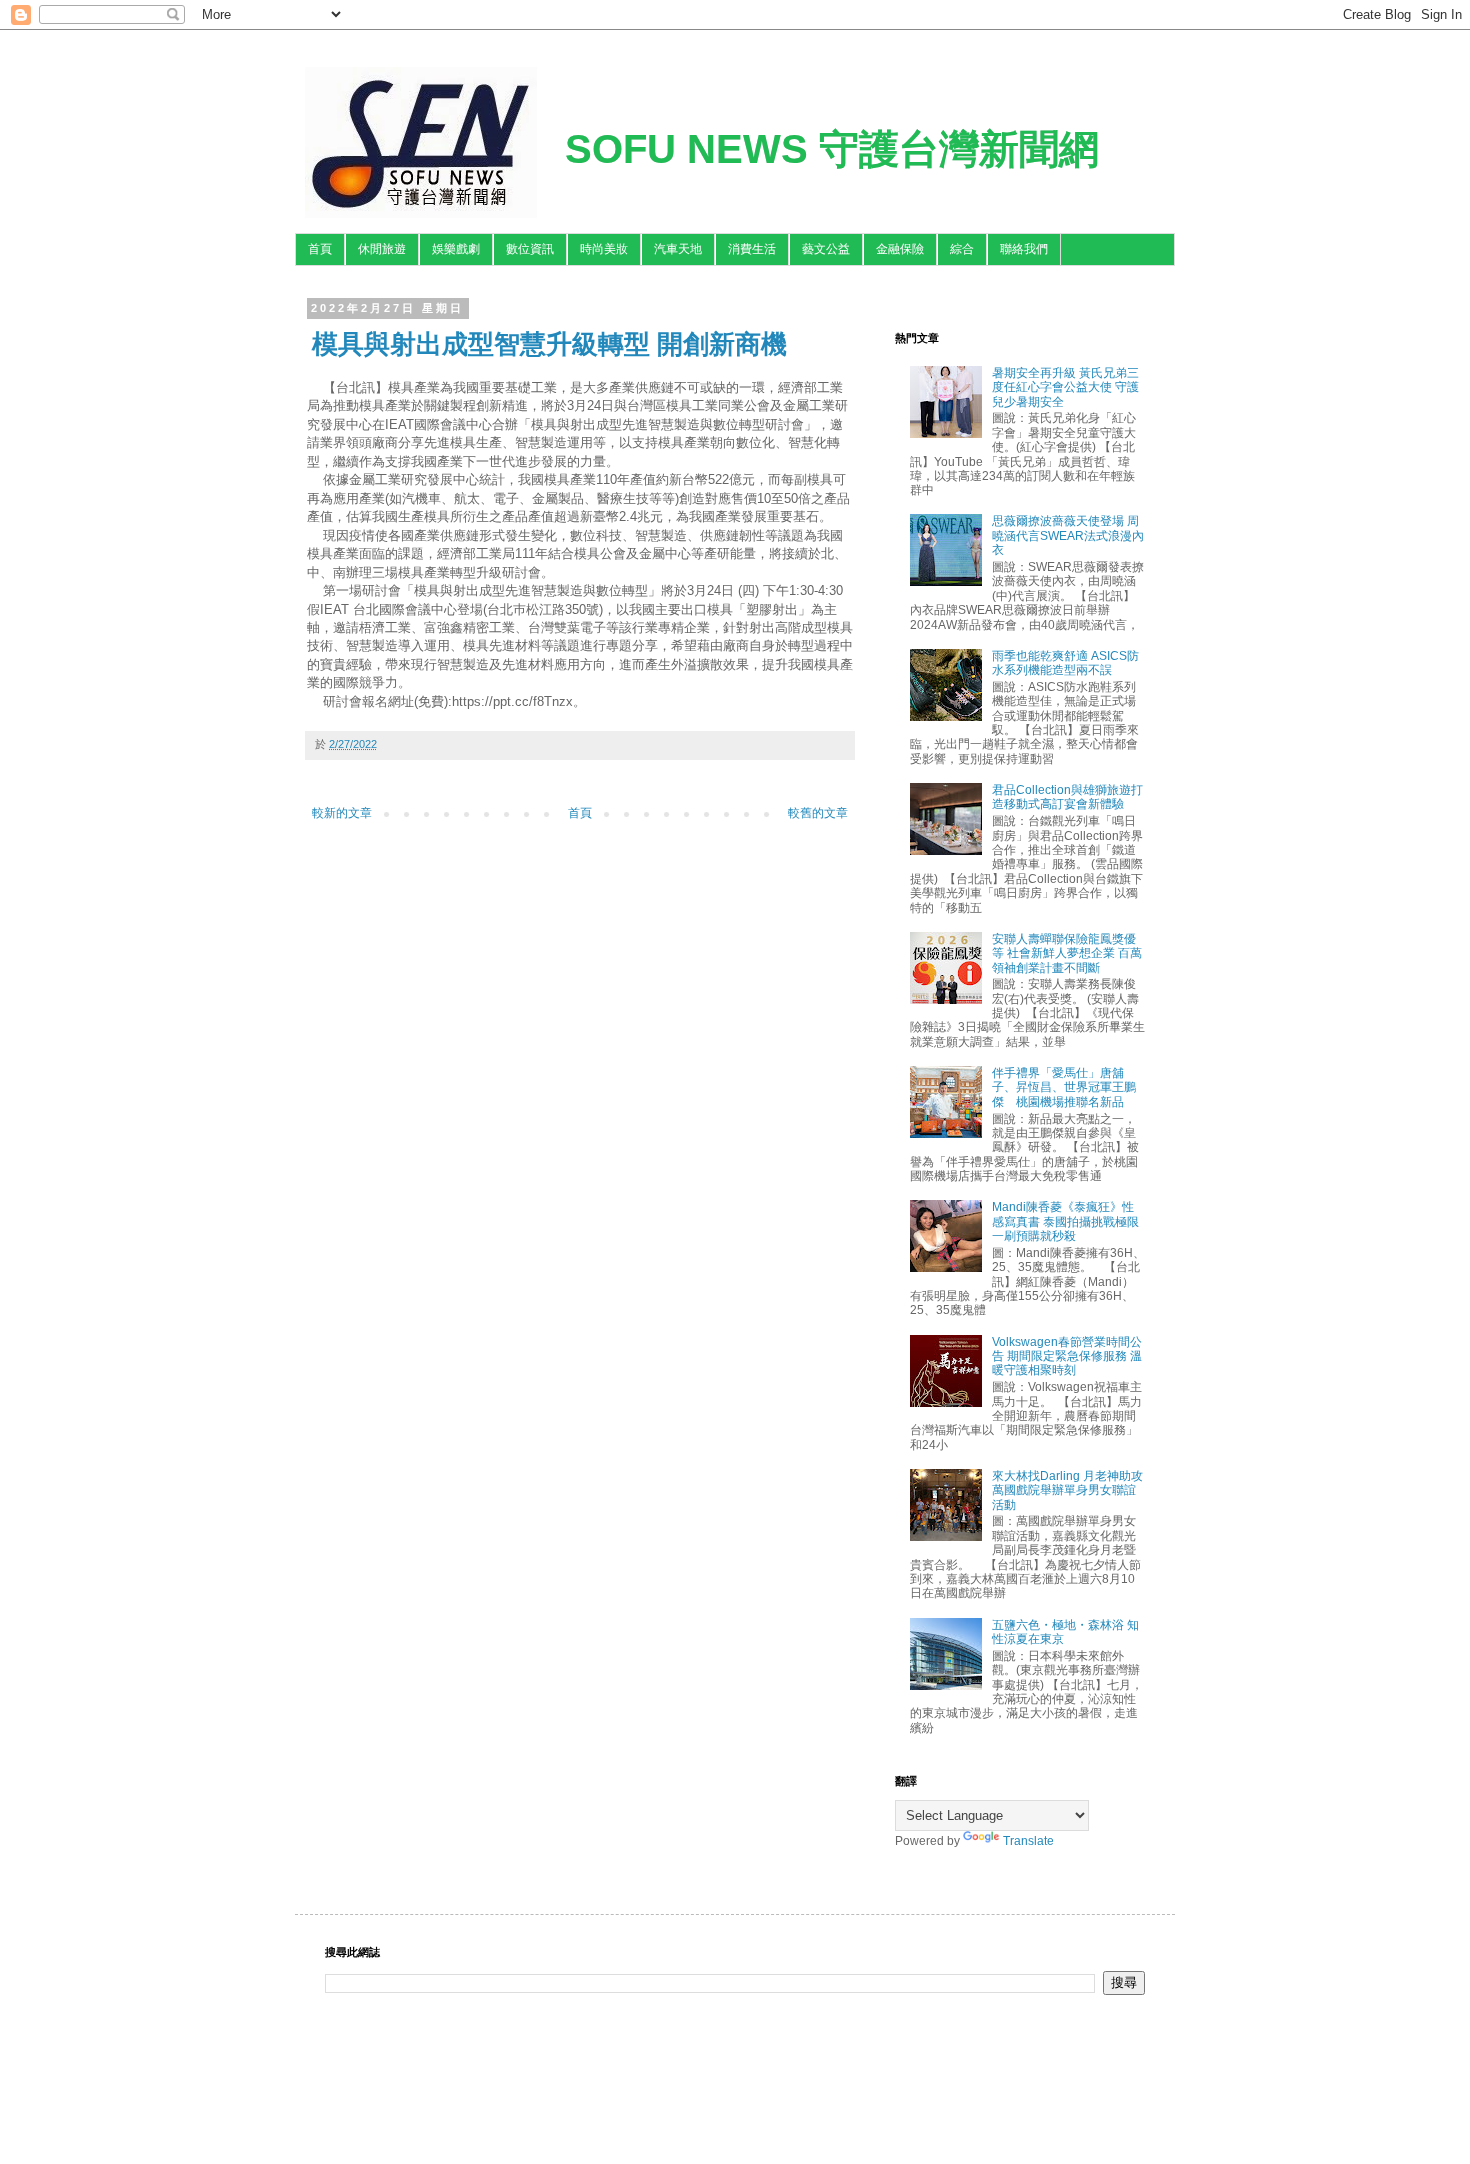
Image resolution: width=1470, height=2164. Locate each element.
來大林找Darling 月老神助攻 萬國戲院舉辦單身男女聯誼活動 (1067, 1490)
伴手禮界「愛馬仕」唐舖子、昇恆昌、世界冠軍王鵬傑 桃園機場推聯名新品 (1064, 1087)
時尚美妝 (604, 249)
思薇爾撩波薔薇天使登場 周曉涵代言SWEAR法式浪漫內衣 (1068, 535)
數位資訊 (530, 249)
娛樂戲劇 (456, 249)
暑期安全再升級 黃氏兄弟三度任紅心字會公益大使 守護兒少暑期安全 (1065, 387)
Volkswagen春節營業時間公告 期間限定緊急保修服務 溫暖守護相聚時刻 (1067, 1356)
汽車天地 (678, 249)
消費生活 (752, 249)
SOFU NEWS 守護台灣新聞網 (832, 149)
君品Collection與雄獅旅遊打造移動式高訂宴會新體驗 (1067, 797)
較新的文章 (342, 813)
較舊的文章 (818, 813)
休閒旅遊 (382, 249)
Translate (1028, 1841)
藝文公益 (826, 249)
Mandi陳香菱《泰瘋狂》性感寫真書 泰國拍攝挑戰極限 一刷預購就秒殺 (1065, 1221)
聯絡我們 (1024, 249)
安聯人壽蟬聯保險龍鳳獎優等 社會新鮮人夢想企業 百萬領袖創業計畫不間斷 (1067, 953)
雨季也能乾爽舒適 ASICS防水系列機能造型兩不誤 (1065, 663)
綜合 (962, 249)
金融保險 (900, 249)
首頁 (320, 249)
